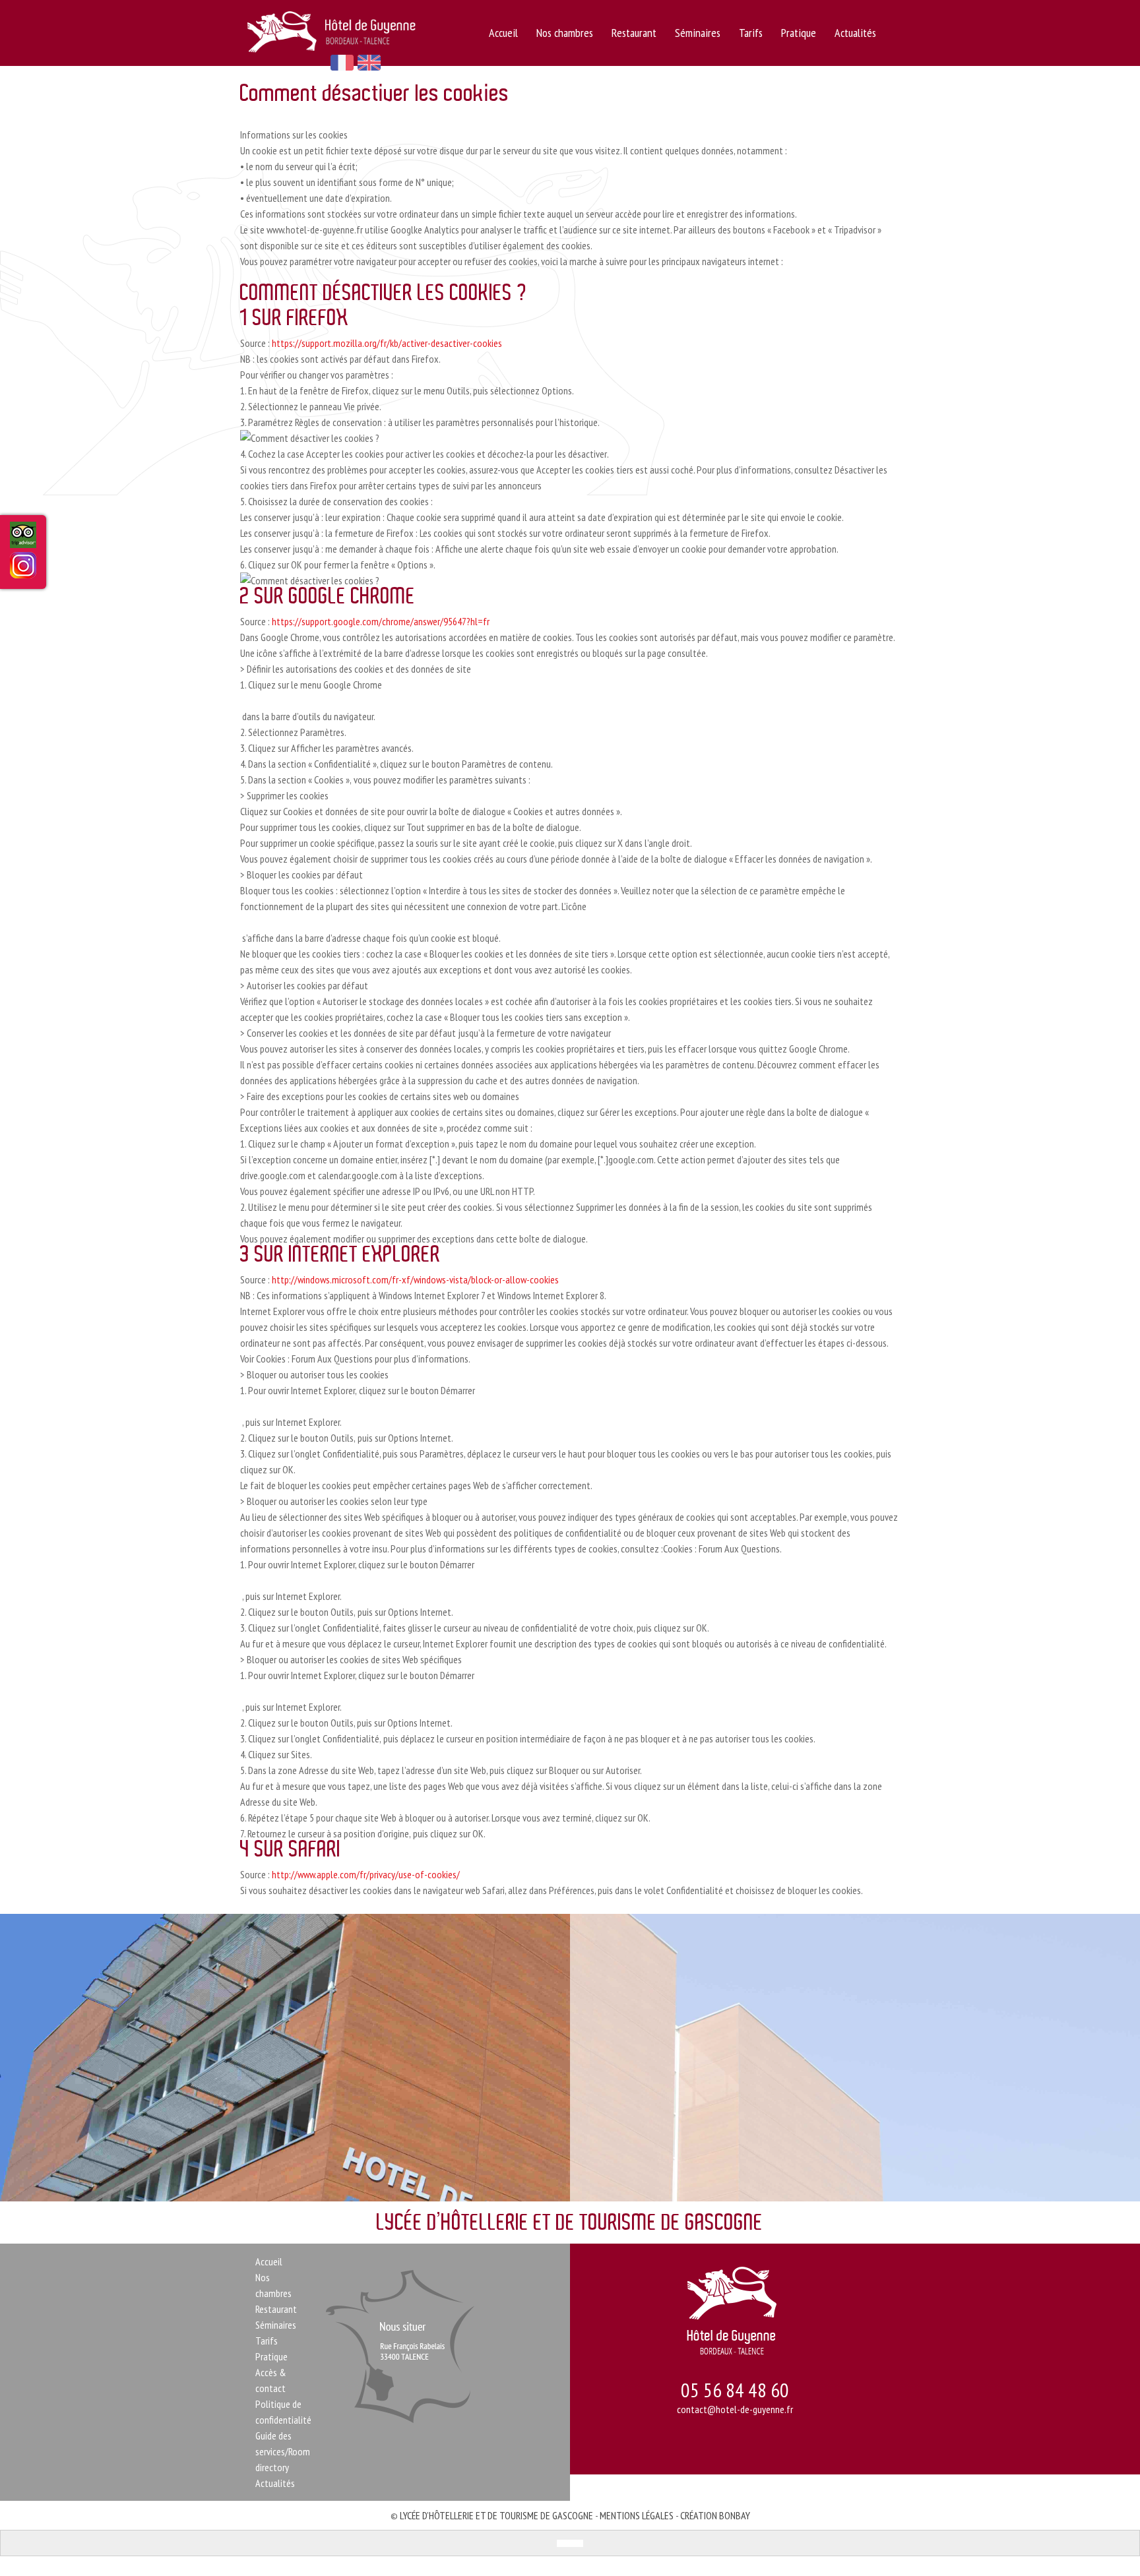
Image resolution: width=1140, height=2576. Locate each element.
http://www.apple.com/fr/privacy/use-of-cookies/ (367, 1874)
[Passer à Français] (563, 2543)
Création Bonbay (715, 2515)
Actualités (855, 33)
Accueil (503, 33)
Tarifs (751, 33)
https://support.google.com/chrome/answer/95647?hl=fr (381, 621)
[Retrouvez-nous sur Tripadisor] (23, 540)
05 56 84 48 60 (735, 2390)
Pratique (799, 33)
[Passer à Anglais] (577, 2543)
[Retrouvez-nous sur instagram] (23, 570)
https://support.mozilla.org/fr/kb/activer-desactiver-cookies (387, 343)
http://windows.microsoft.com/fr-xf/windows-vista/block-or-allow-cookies (415, 1279)
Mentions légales (637, 2515)
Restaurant (634, 33)
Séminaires (698, 33)
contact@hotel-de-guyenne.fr (735, 2409)
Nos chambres (565, 33)
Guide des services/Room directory (283, 2451)
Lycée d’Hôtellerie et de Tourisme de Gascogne (496, 2515)
